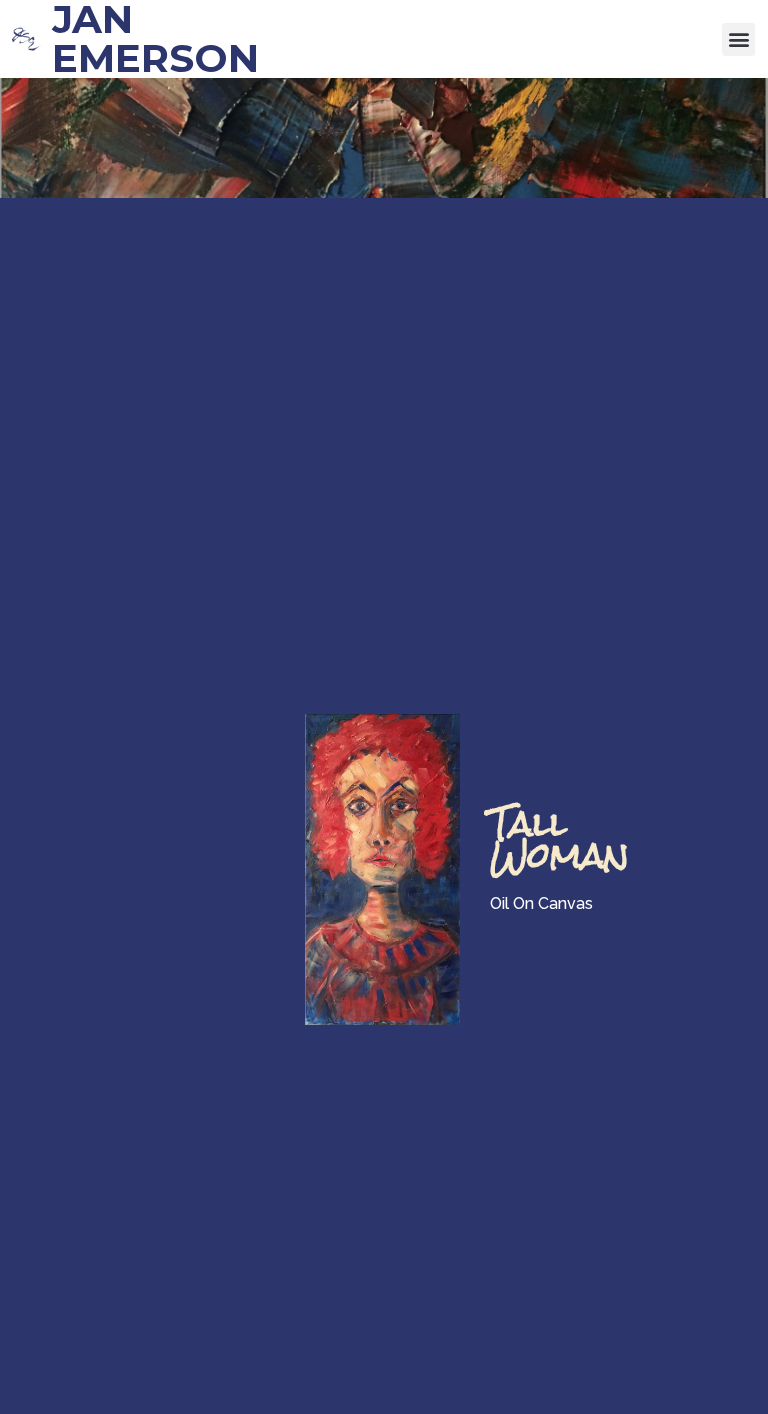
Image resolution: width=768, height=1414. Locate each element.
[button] (738, 39)
